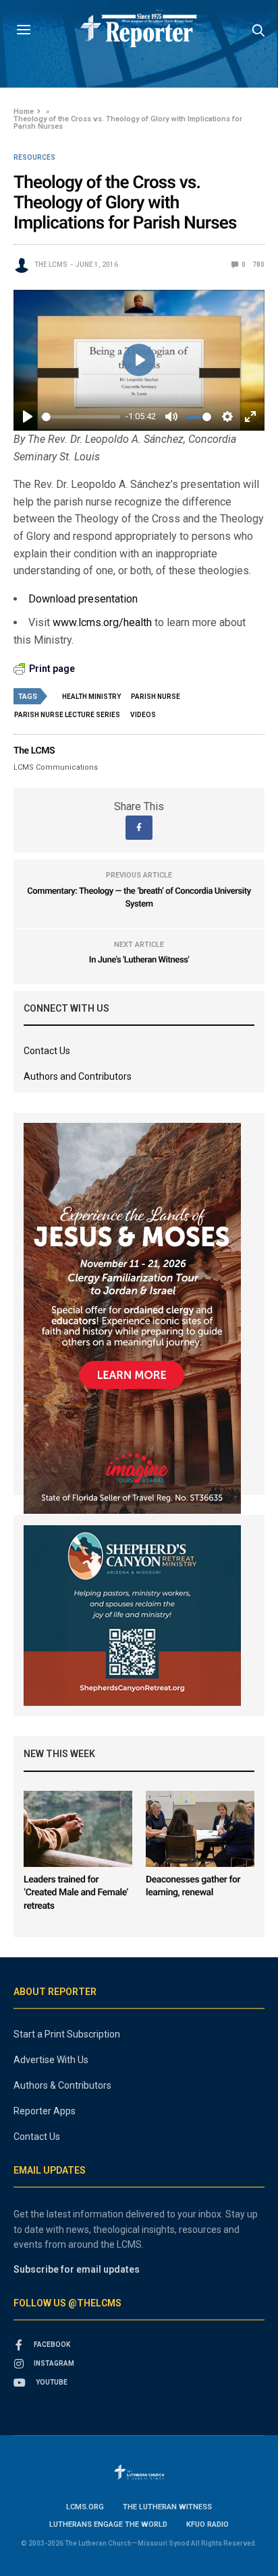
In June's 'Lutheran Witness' (139, 960)
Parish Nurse (156, 697)
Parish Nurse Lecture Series (67, 715)
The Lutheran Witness (167, 2507)
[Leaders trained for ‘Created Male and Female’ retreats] (78, 1829)
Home (24, 112)
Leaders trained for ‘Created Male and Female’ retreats (76, 1893)
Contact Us (47, 1051)
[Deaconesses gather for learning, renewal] (200, 1829)
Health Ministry (91, 697)
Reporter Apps (45, 2111)
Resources (34, 158)
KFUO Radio (207, 2524)
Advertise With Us (51, 2060)
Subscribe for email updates (77, 2269)
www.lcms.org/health (102, 622)
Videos (143, 715)
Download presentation (83, 599)
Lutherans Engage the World (108, 2524)
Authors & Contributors (62, 2085)
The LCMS (51, 265)
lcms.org (85, 2507)
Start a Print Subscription (67, 2034)
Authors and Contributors (78, 1076)
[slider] (81, 417)
